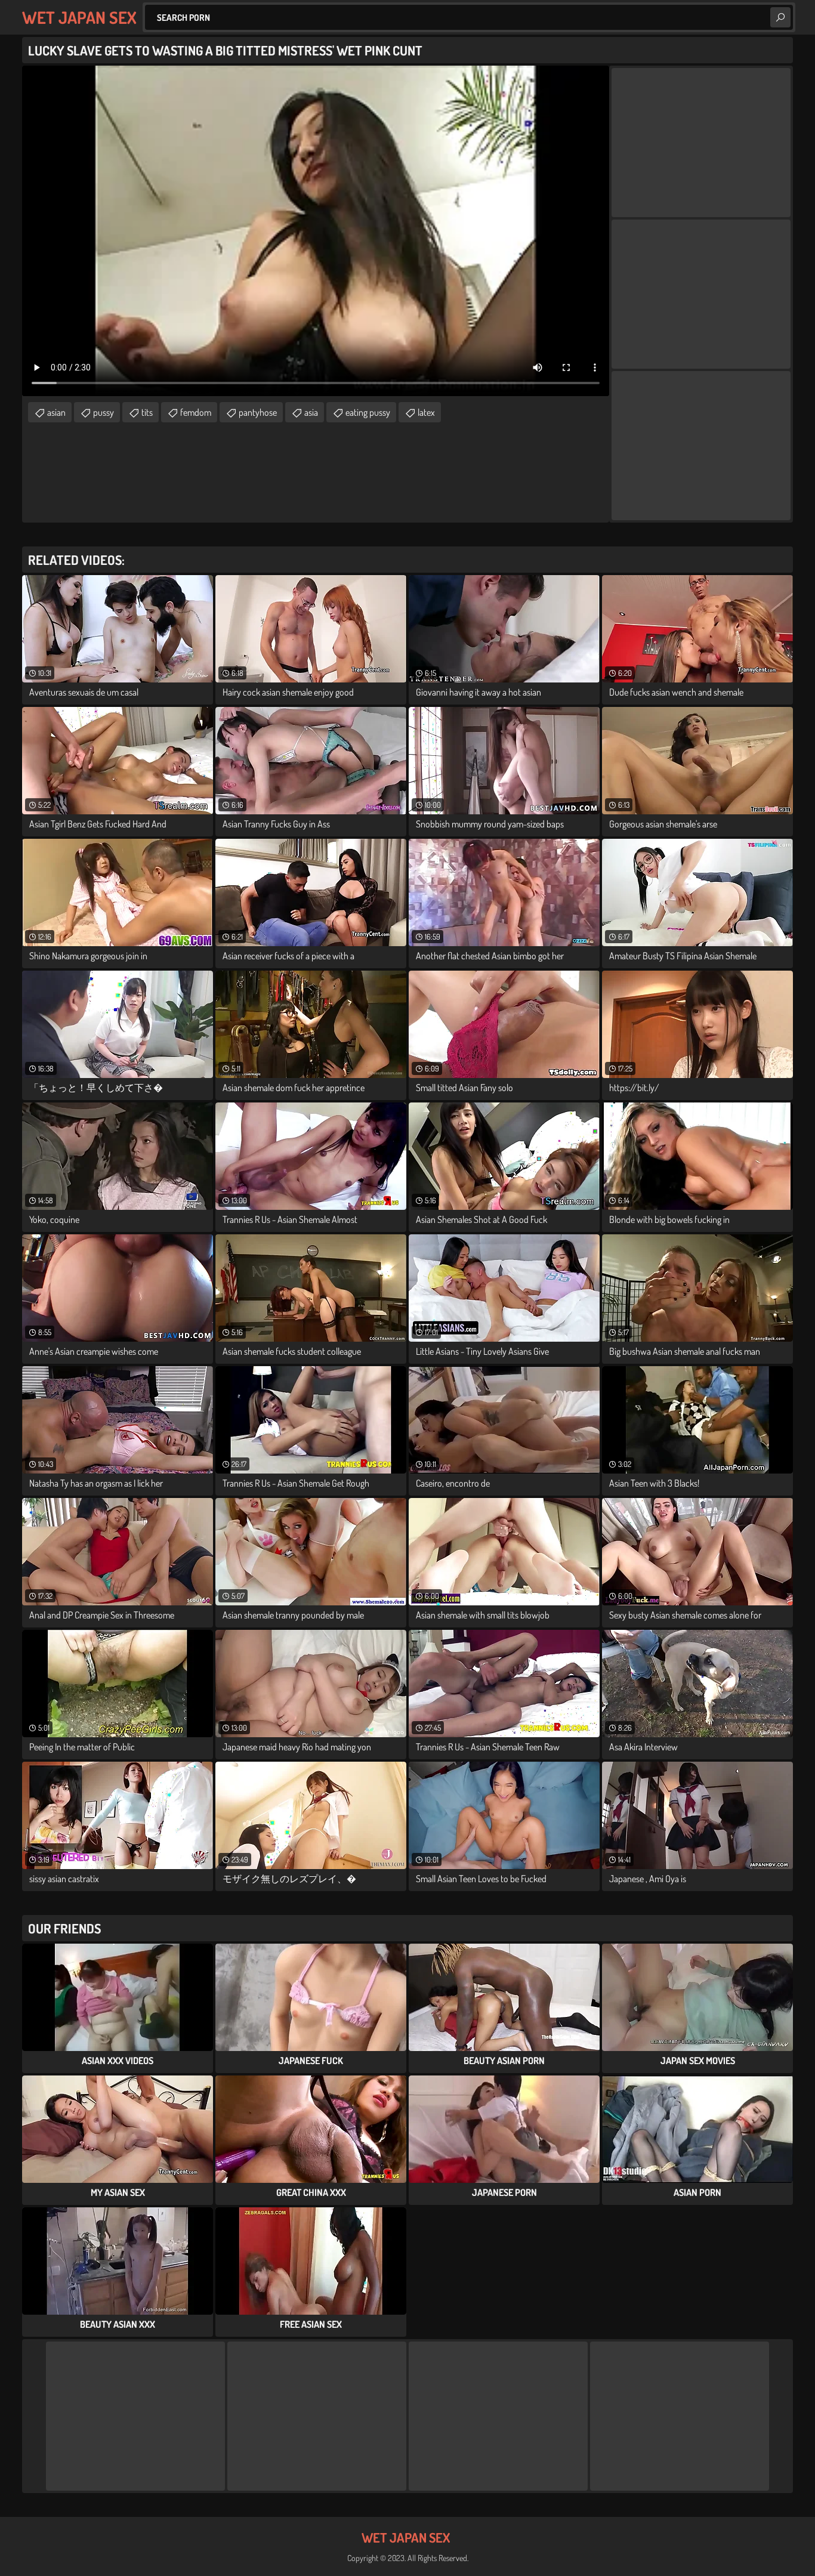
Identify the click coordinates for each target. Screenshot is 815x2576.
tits (147, 412)
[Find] (780, 17)
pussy (104, 412)
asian (56, 412)
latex (426, 412)
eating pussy (368, 412)
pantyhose (258, 412)
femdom (196, 412)
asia (311, 412)
